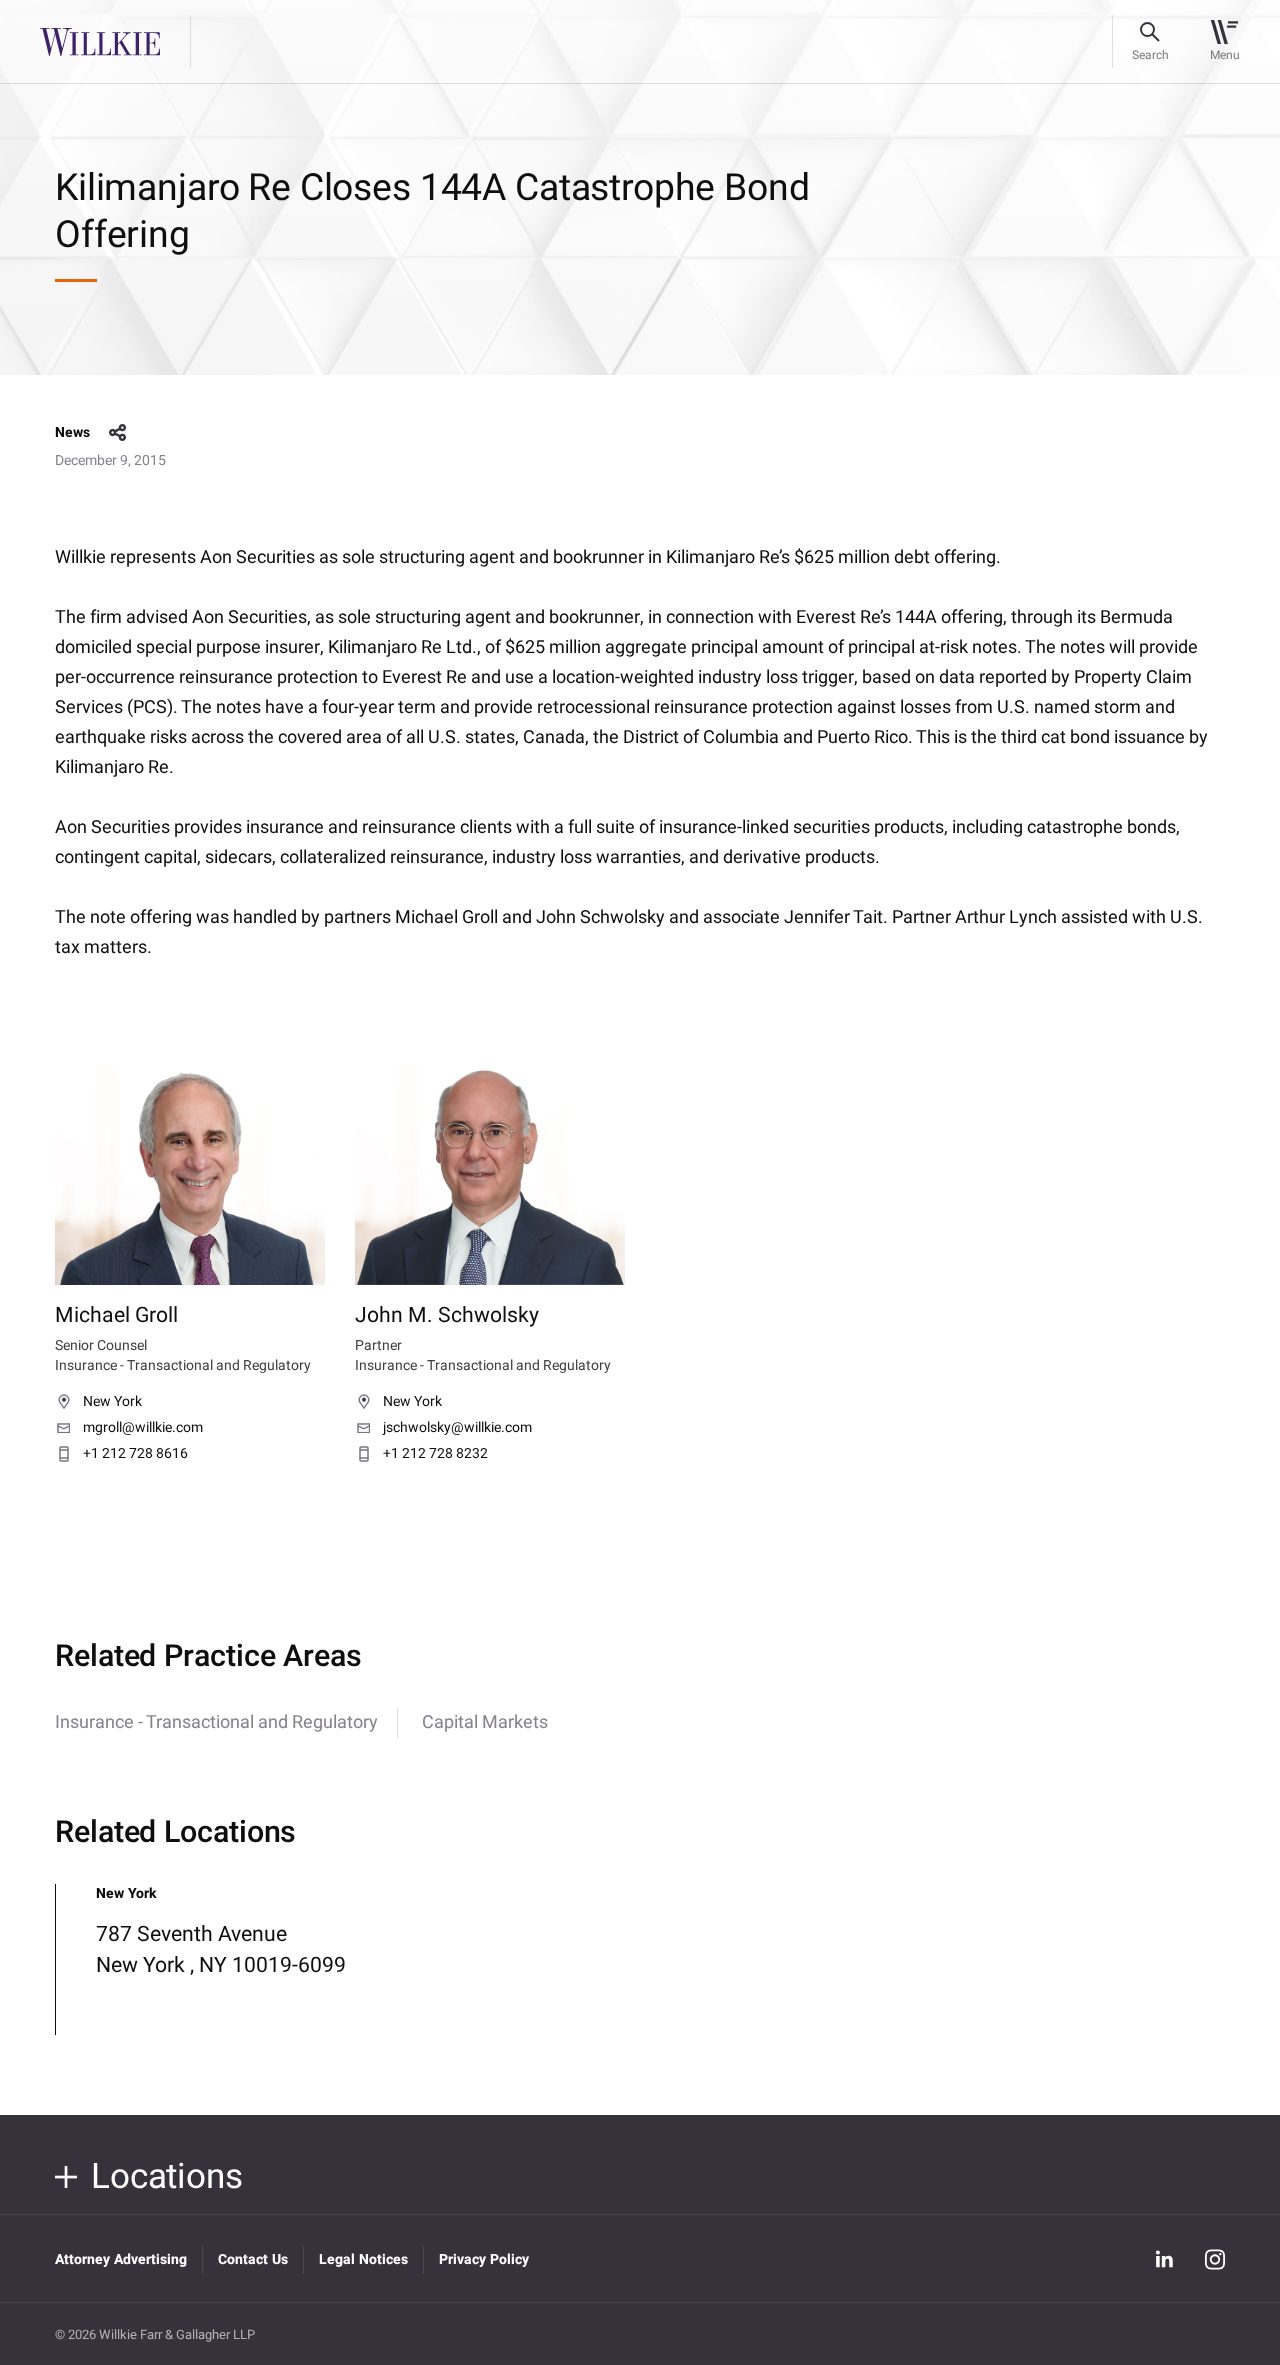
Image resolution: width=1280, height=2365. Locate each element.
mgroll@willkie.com (143, 1428)
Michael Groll (116, 1316)
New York (112, 1402)
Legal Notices (363, 2259)
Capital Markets (485, 1722)
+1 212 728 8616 (135, 1454)
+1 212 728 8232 (435, 1454)
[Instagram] (1215, 2259)
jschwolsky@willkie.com (457, 1428)
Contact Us (253, 2259)
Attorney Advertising (121, 2259)
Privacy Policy (484, 2259)
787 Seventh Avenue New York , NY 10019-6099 (221, 1950)
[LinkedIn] (1164, 2259)
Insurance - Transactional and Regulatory (216, 1722)
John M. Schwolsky (447, 1316)
